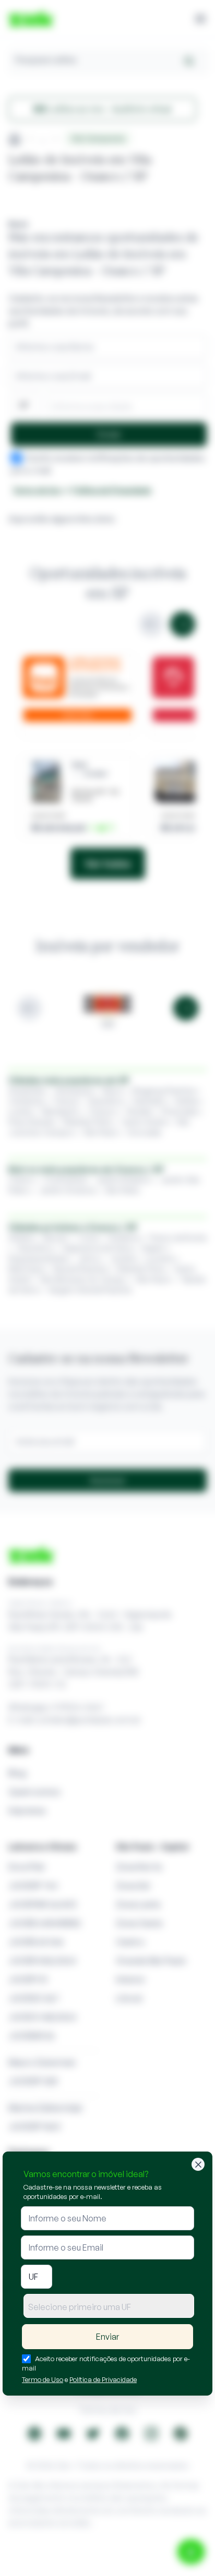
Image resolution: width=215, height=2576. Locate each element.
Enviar (107, 2337)
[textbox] (109, 2307)
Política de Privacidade (103, 2379)
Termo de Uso (43, 2379)
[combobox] (109, 2306)
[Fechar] (198, 2164)
